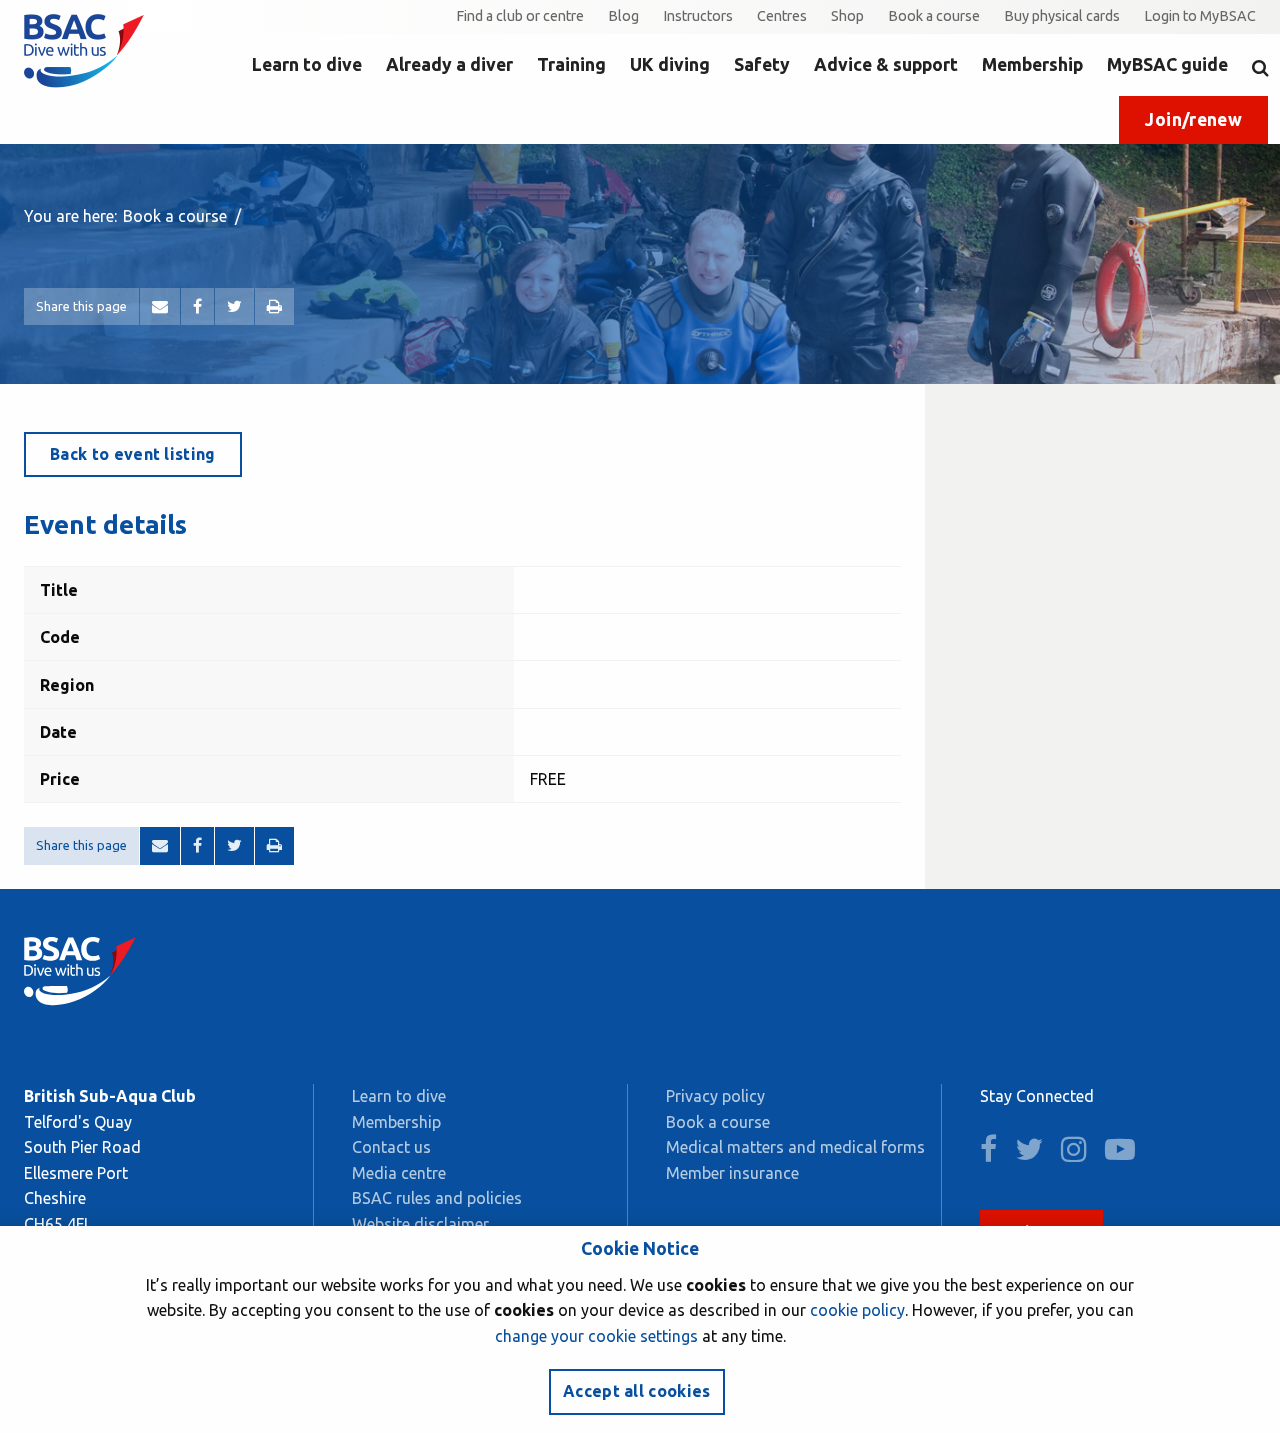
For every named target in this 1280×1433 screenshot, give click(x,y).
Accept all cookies (637, 1391)
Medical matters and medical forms (795, 1147)
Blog (623, 16)
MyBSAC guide (1167, 64)
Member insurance (732, 1173)
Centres (782, 16)
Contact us (391, 1147)
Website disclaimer (420, 1224)
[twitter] (1036, 1154)
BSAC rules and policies (437, 1198)
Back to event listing (133, 454)
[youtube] (1127, 1154)
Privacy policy (715, 1096)
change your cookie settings (596, 1336)
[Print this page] (274, 307)
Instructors (698, 16)
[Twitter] (234, 307)
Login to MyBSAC (1200, 16)
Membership (1032, 64)
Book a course (934, 16)
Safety (762, 64)
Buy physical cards (1062, 16)
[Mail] (160, 307)
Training (571, 64)
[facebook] (995, 1154)
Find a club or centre (520, 16)
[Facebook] (197, 307)
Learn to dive (307, 64)
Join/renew (1193, 119)
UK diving (670, 64)
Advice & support (886, 64)
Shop (847, 16)
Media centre (399, 1173)
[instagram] (1081, 1154)
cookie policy (857, 1310)
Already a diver (449, 64)
